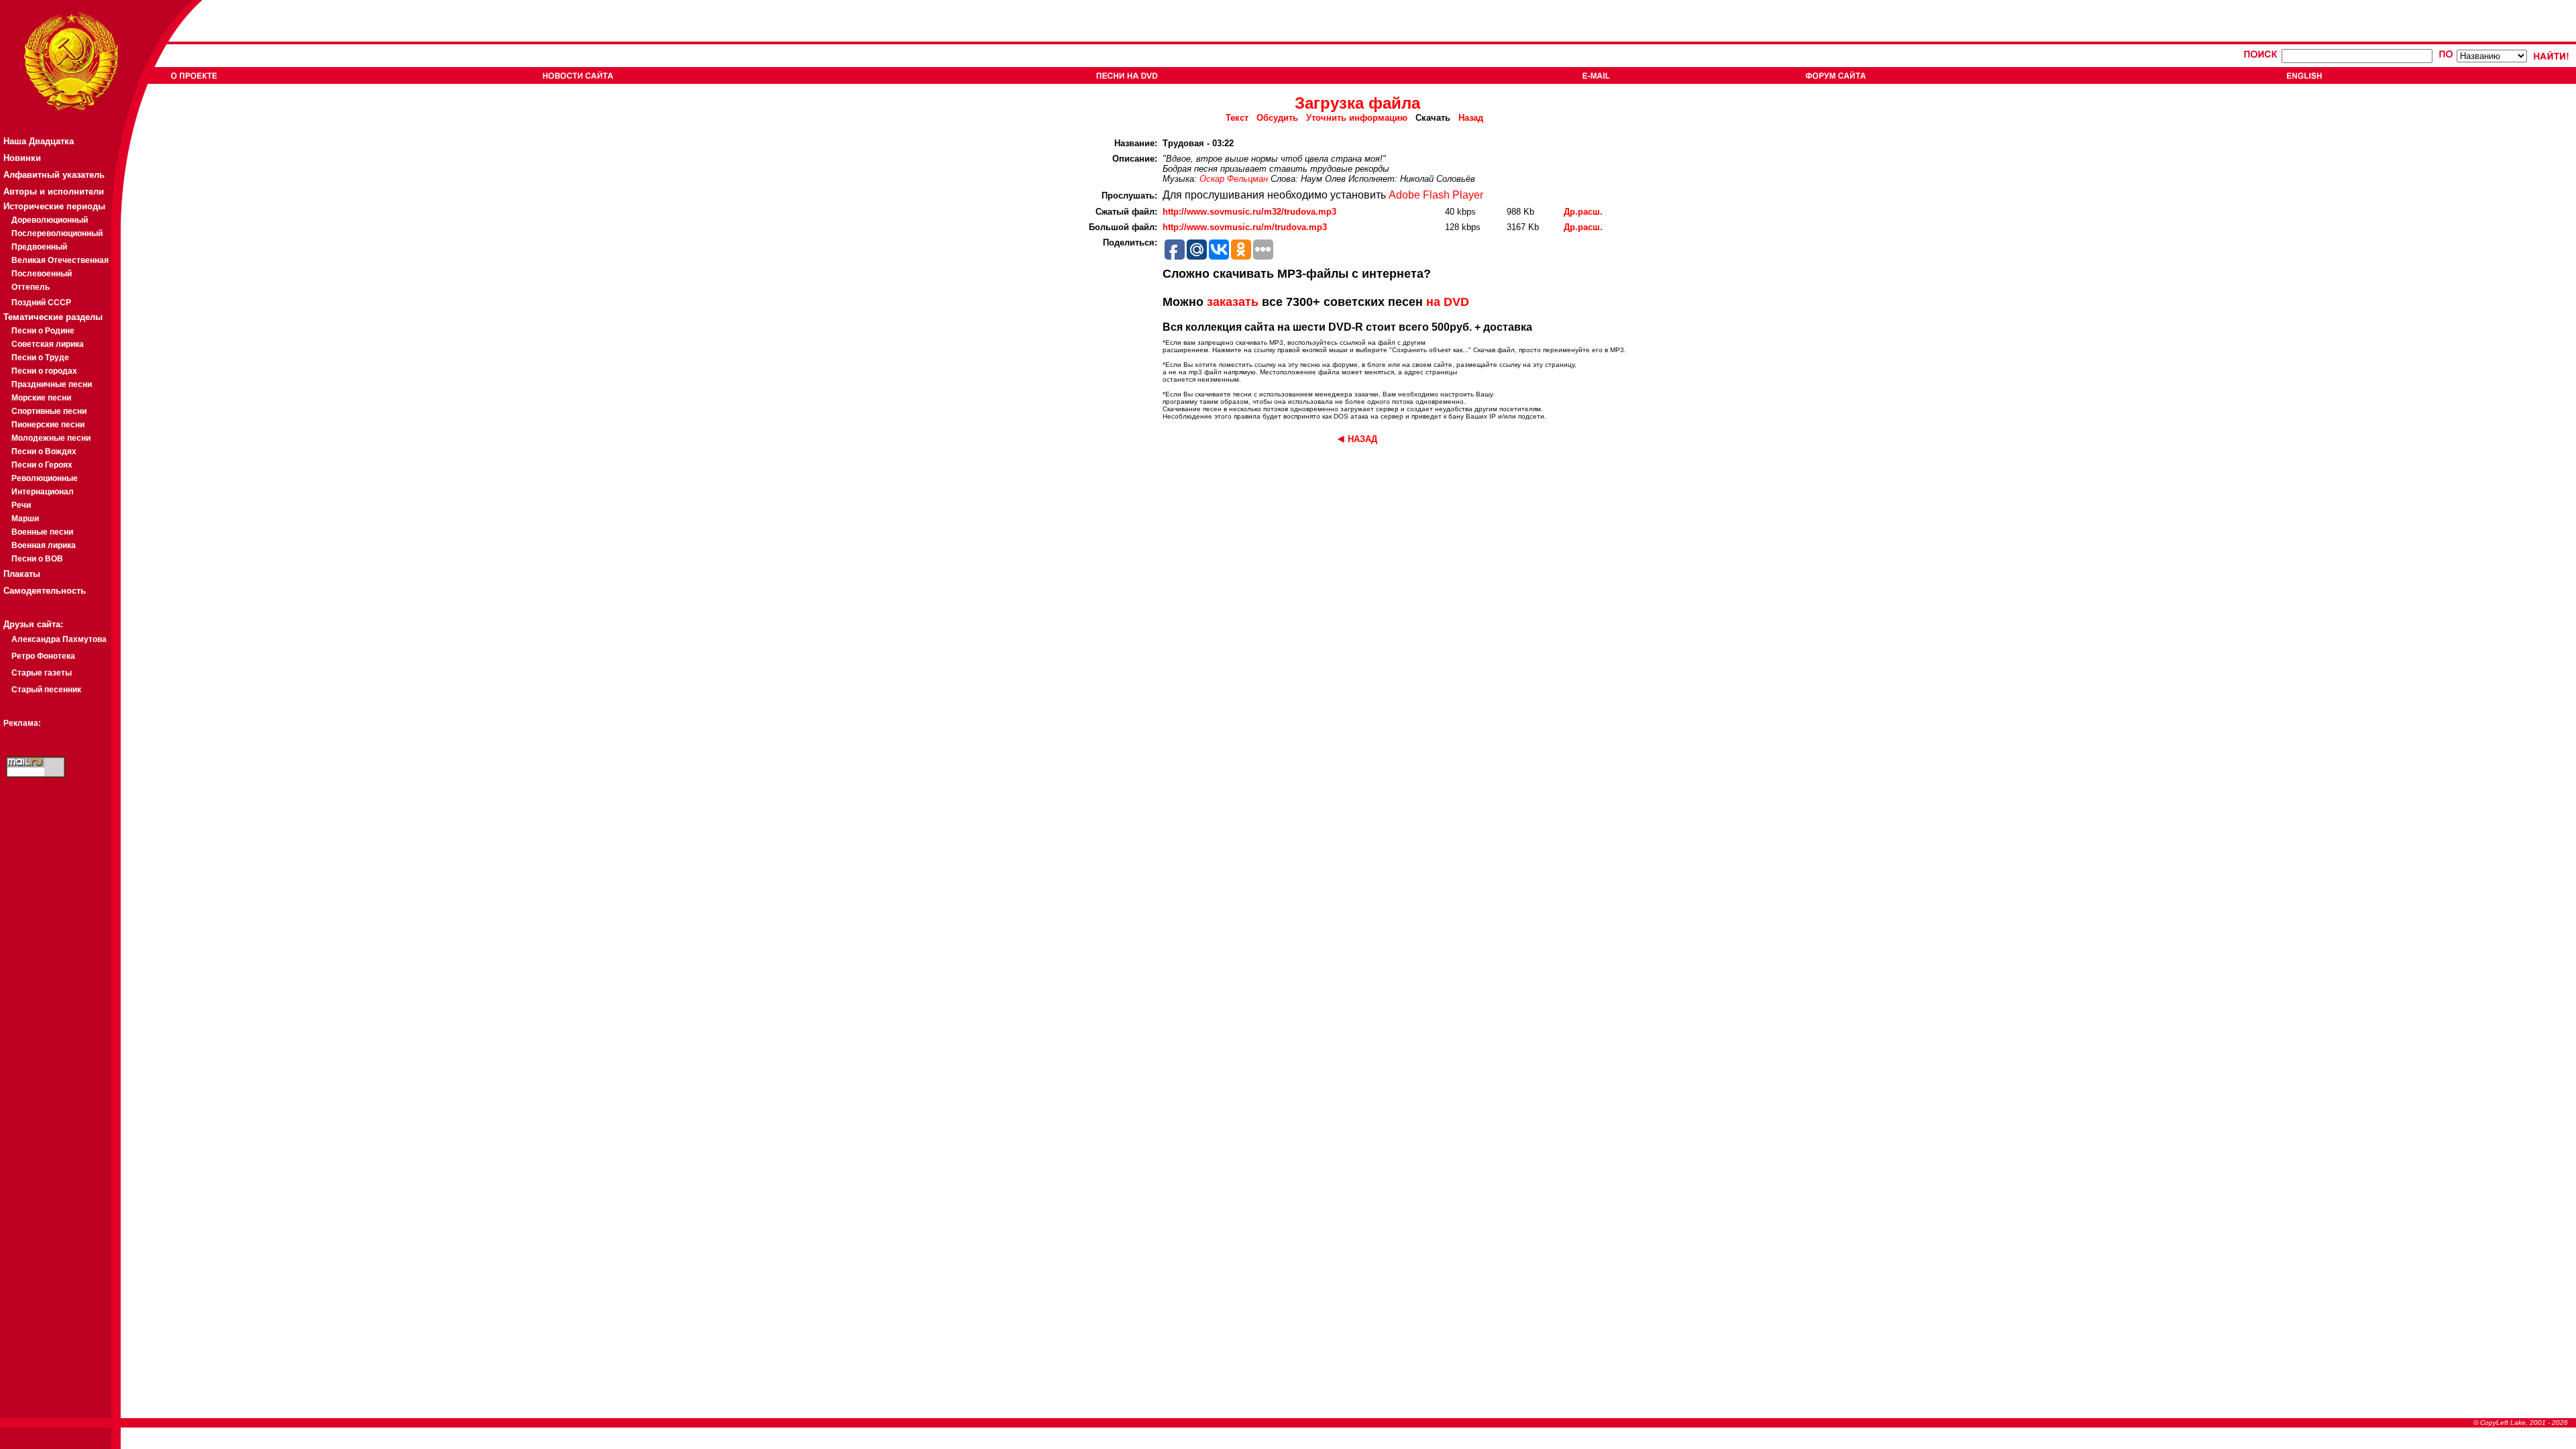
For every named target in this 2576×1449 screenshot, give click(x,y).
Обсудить (1277, 118)
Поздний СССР (41, 303)
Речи (21, 505)
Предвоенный (39, 247)
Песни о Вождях (44, 451)
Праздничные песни (52, 384)
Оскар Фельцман (1234, 179)
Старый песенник (46, 690)
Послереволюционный (57, 233)
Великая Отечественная (60, 260)
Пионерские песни (48, 425)
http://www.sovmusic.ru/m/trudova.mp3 (1245, 227)
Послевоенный (42, 274)
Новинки (22, 158)
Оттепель (31, 287)
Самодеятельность (45, 591)
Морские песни (41, 398)
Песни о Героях (42, 465)
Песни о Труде (40, 358)
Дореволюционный (50, 220)
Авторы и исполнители (54, 192)
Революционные (45, 478)
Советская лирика (48, 344)
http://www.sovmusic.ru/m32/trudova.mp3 (1249, 212)
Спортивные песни (49, 411)
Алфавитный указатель (54, 175)
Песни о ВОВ (37, 559)
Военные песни (42, 532)
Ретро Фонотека (43, 656)
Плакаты (22, 574)
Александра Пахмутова (59, 639)
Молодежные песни (51, 438)
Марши (25, 519)
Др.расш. (1583, 212)
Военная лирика (44, 545)
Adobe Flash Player (1436, 195)
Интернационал (43, 492)
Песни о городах (44, 371)
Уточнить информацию (1357, 118)
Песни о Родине (43, 331)
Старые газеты (42, 673)
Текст (1237, 118)
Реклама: (22, 723)
